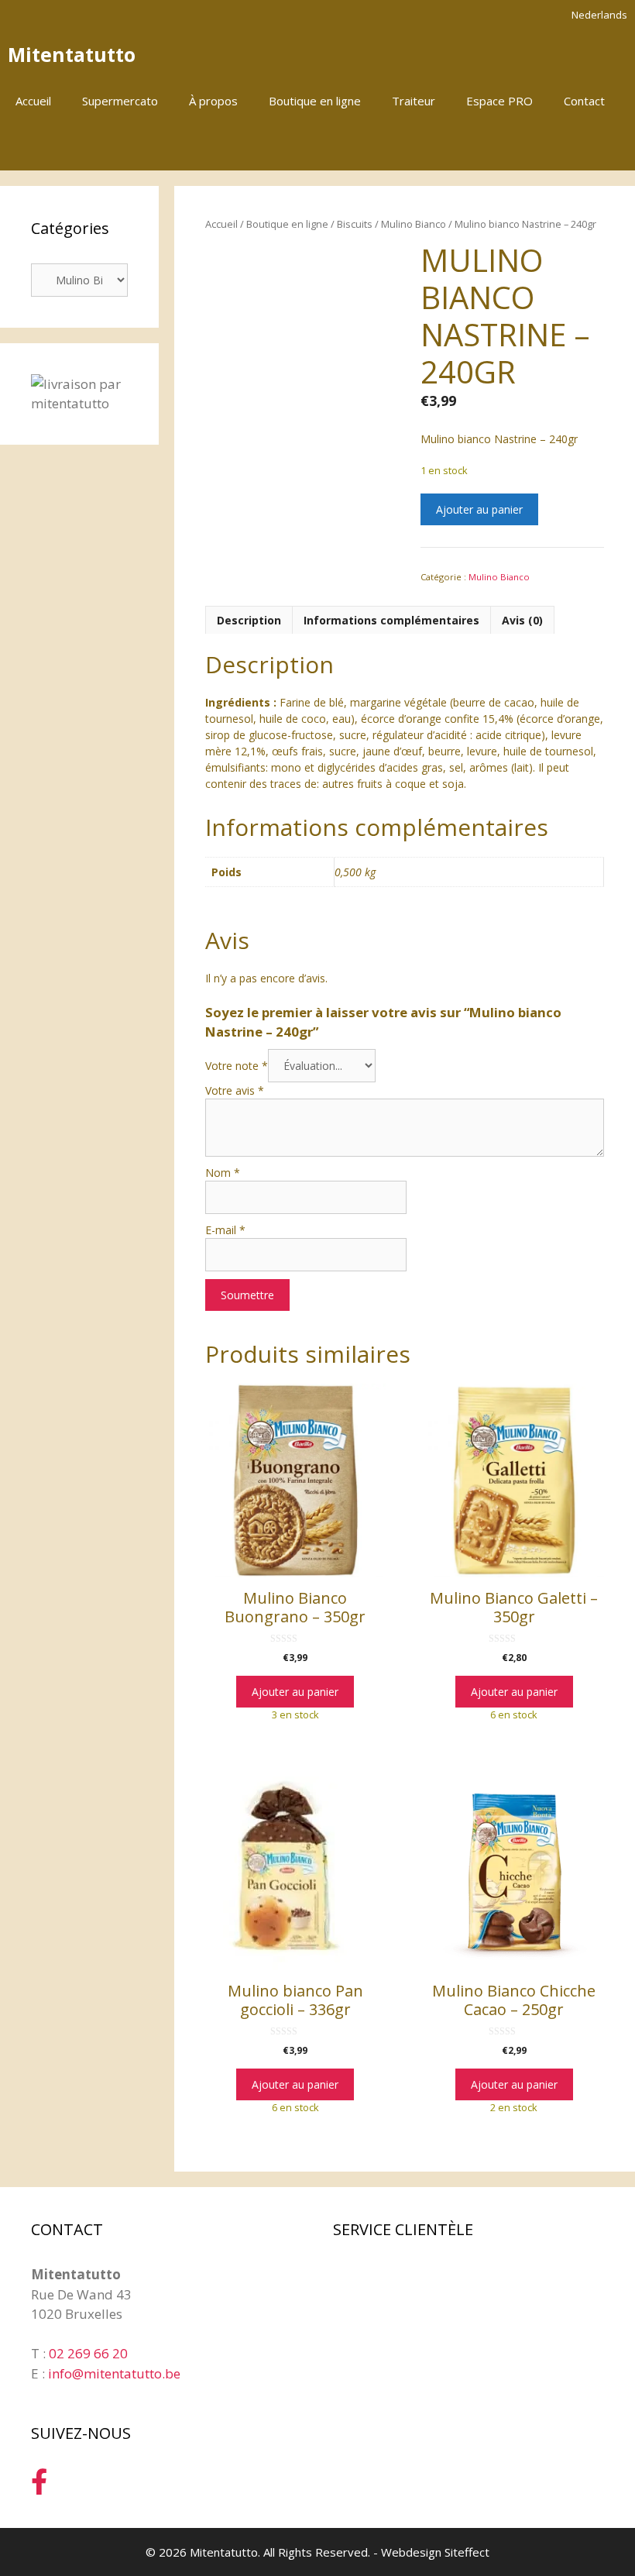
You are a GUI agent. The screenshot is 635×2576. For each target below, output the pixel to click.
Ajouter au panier (479, 509)
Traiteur (414, 101)
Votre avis (235, 1090)
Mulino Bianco (414, 224)
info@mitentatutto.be (114, 2373)
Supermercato (120, 101)
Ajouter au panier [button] (295, 1692)
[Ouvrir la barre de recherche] (572, 147)
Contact (584, 101)
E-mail (225, 1230)
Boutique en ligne (315, 101)
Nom (223, 1173)
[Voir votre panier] (615, 147)
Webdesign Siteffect (435, 2552)
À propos (213, 101)
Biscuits (355, 224)
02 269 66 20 (88, 2353)
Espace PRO (499, 101)
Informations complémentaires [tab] (391, 620)
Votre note (237, 1066)
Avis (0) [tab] (522, 620)
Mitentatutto (72, 54)
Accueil (33, 101)
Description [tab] (249, 620)
